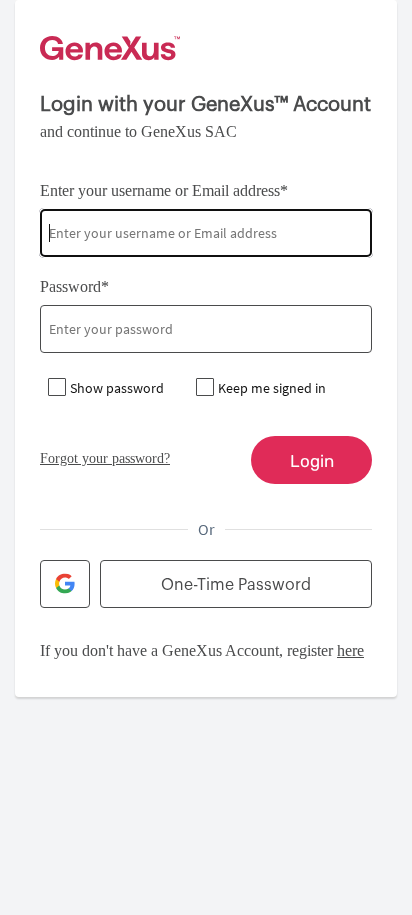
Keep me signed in (272, 388)
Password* (74, 286)
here (350, 650)
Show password (117, 388)
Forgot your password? (105, 458)
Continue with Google (65, 584)
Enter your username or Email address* (164, 190)
